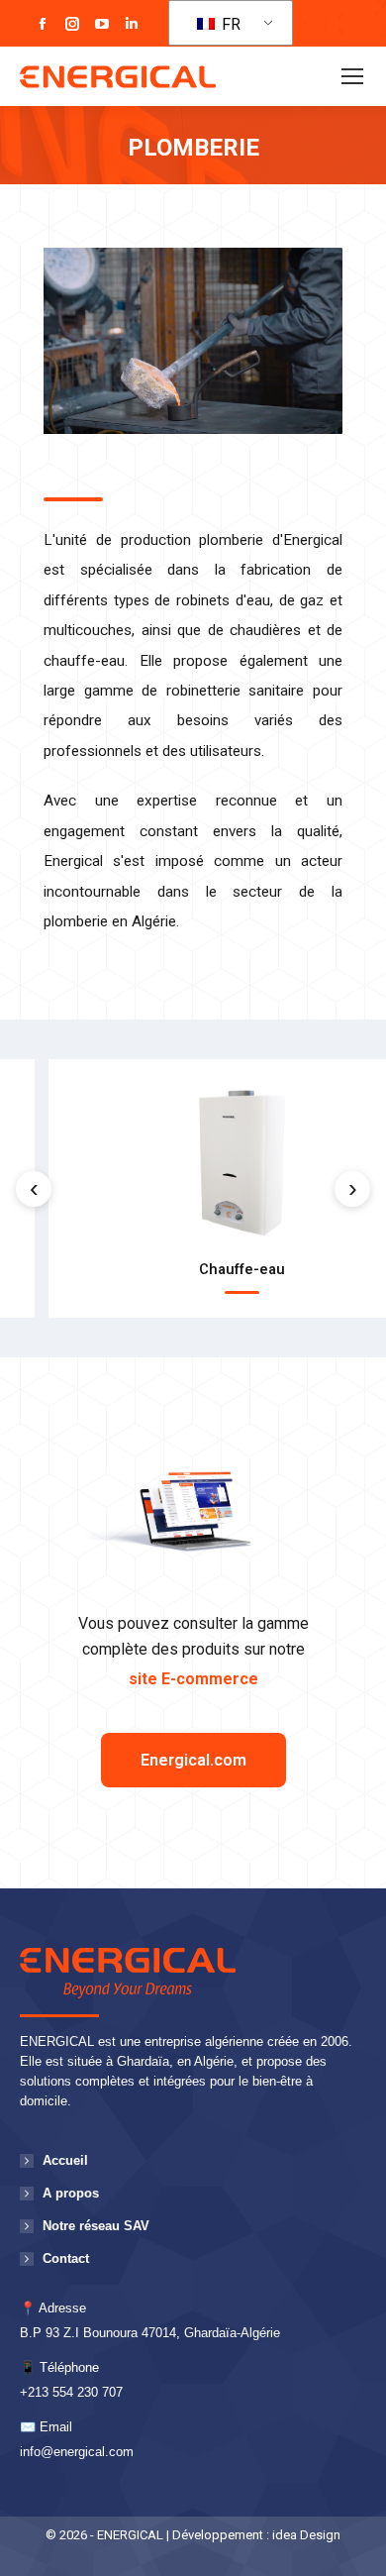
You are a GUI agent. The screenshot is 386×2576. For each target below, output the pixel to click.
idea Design (306, 2535)
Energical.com (193, 1760)
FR (229, 24)
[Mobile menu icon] (352, 76)
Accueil (65, 2160)
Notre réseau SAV (96, 2226)
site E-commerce (193, 1679)
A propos (71, 2193)
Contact (66, 2258)
